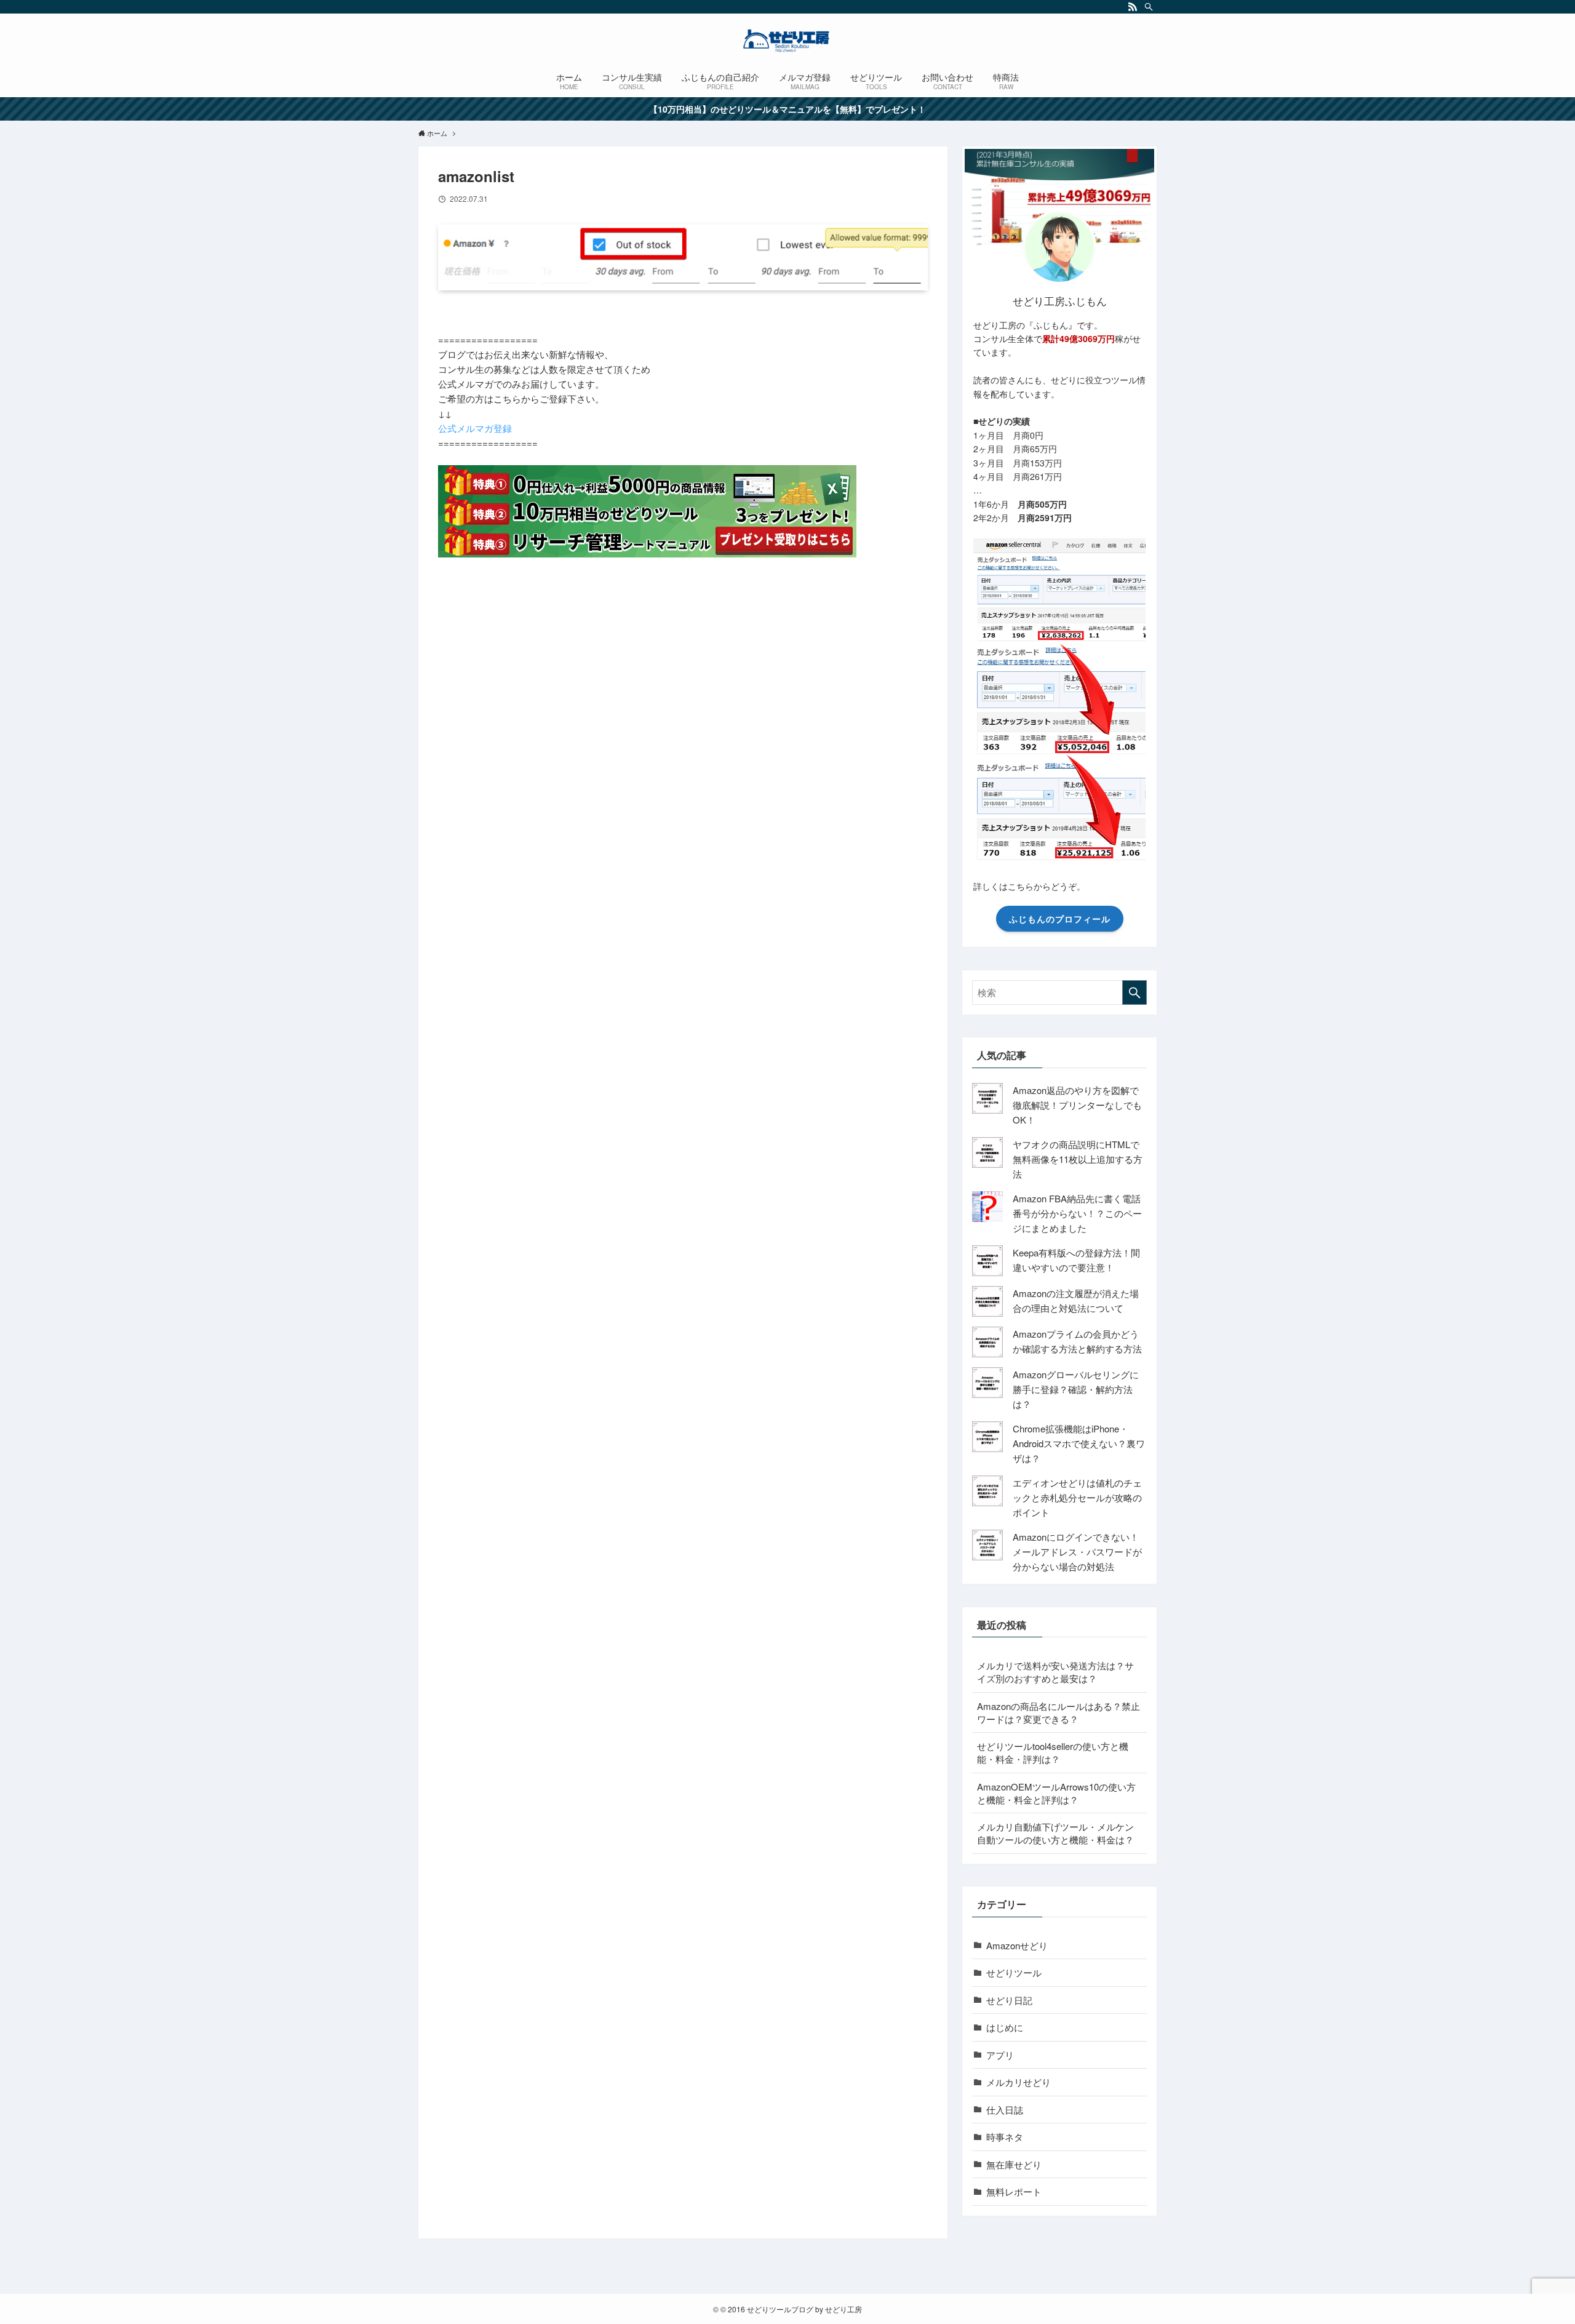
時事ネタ (1005, 2137)
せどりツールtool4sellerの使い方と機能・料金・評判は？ (1053, 1752)
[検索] (1149, 7)
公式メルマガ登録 (475, 428)
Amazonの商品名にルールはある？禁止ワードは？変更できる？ (1059, 1712)
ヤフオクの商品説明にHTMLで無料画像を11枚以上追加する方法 (1078, 1159)
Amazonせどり (1017, 1945)
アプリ (1000, 2055)
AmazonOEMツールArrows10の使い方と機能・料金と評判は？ (1056, 1793)
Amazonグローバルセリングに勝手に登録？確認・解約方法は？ (1076, 1389)
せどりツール (1014, 1972)
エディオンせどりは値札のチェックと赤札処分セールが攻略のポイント (1077, 1497)
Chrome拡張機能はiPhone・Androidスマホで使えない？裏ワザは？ (1079, 1443)
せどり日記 (1009, 2000)
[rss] (1133, 7)
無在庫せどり (1014, 2164)
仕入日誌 (1005, 2110)
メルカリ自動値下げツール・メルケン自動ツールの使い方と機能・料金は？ (1055, 1833)
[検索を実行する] (1134, 992)
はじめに (1005, 2027)
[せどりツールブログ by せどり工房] (787, 41)
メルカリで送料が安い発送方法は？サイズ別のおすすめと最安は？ (1055, 1672)
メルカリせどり (1019, 2082)
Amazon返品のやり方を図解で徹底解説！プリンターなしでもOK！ (1077, 1105)
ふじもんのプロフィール (1060, 919)
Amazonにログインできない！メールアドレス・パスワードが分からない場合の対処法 (1077, 1551)
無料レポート (1014, 2191)
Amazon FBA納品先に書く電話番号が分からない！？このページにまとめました (1077, 1213)
